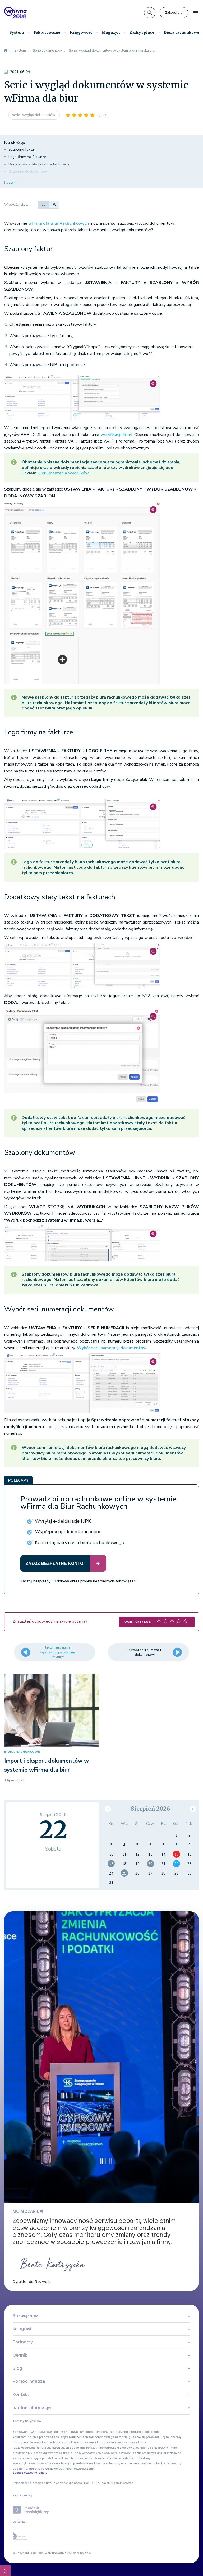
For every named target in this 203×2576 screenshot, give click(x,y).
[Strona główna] (6, 51)
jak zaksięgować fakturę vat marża (36, 2448)
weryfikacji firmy (116, 435)
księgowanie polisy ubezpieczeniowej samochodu (129, 2464)
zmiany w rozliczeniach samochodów (82, 2437)
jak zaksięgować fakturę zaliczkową (156, 2437)
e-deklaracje (151, 2432)
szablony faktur (107, 2432)
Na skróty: (15, 143)
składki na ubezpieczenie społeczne (80, 2458)
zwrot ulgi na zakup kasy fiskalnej (36, 2464)
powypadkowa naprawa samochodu (70, 2432)
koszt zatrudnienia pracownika (34, 2437)
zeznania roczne (129, 2432)
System (17, 32)
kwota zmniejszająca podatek (33, 2458)
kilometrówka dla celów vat (117, 2448)
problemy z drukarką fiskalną (162, 2453)
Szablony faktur (22, 149)
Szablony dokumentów (28, 172)
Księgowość (81, 32)
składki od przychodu (49, 2469)
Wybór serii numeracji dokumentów (112, 1348)
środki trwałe (63, 2453)
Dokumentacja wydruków (64, 473)
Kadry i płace (142, 32)
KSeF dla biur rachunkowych (114, 2483)
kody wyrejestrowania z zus (123, 2453)
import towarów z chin (80, 2469)
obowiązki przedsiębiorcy (76, 2464)
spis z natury (173, 2464)
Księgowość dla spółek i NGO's (73, 2483)
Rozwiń (10, 182)
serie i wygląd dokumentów (34, 115)
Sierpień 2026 (150, 1809)
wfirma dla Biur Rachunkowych (59, 223)
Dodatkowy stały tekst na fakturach (39, 164)
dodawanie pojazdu (84, 2448)
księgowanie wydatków (29, 2432)
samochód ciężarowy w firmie (156, 2448)
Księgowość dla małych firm (32, 2483)
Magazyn (111, 32)
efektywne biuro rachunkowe (33, 2453)
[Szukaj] (150, 13)
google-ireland (23, 2469)
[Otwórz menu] (196, 13)
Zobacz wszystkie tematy (30, 2473)
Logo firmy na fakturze (27, 157)
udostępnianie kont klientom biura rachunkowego (47, 2442)
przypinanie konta (134, 2442)
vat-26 (65, 2448)
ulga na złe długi (120, 2437)
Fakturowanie (47, 32)
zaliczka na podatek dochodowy (128, 2458)
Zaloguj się (174, 13)
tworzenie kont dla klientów (102, 2442)
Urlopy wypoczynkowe (88, 2453)
